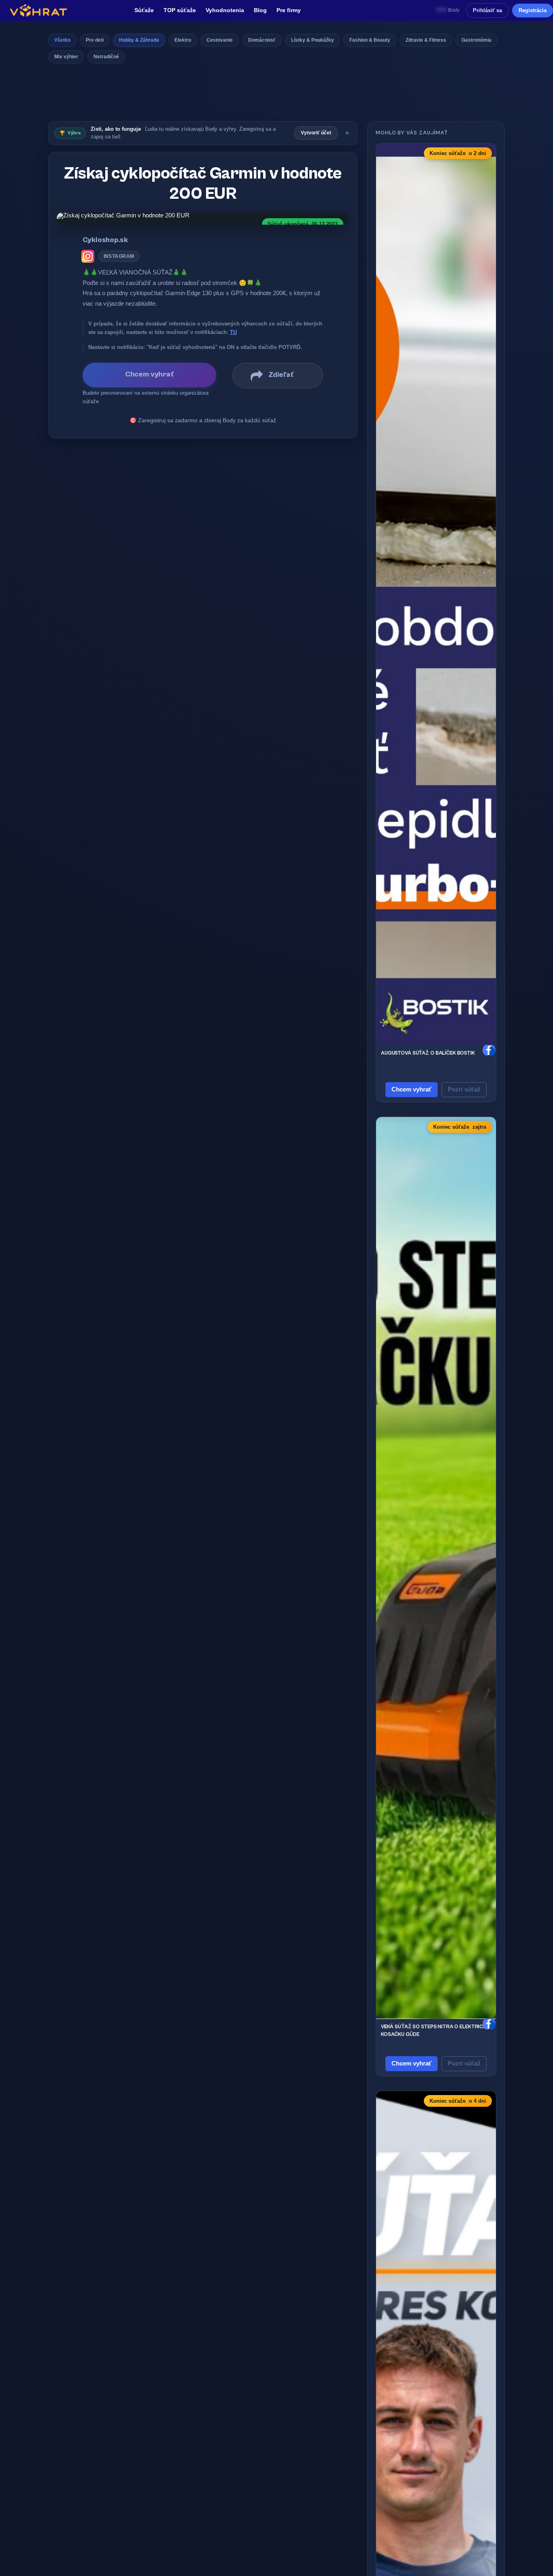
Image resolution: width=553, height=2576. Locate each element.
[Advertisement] (276, 95)
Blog (260, 10)
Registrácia (533, 10)
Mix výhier (66, 57)
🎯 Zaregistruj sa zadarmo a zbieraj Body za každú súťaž (203, 420)
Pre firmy (289, 10)
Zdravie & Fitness (426, 40)
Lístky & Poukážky (313, 40)
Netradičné (106, 57)
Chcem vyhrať (412, 1089)
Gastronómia (476, 40)
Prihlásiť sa (487, 10)
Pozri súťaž (464, 1089)
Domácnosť (262, 40)
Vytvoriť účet (316, 133)
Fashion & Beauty (370, 40)
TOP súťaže (180, 10)
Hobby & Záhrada (139, 40)
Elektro (183, 40)
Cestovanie (220, 40)
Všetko (62, 40)
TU (233, 332)
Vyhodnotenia (225, 10)
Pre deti (95, 40)
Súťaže (144, 10)
